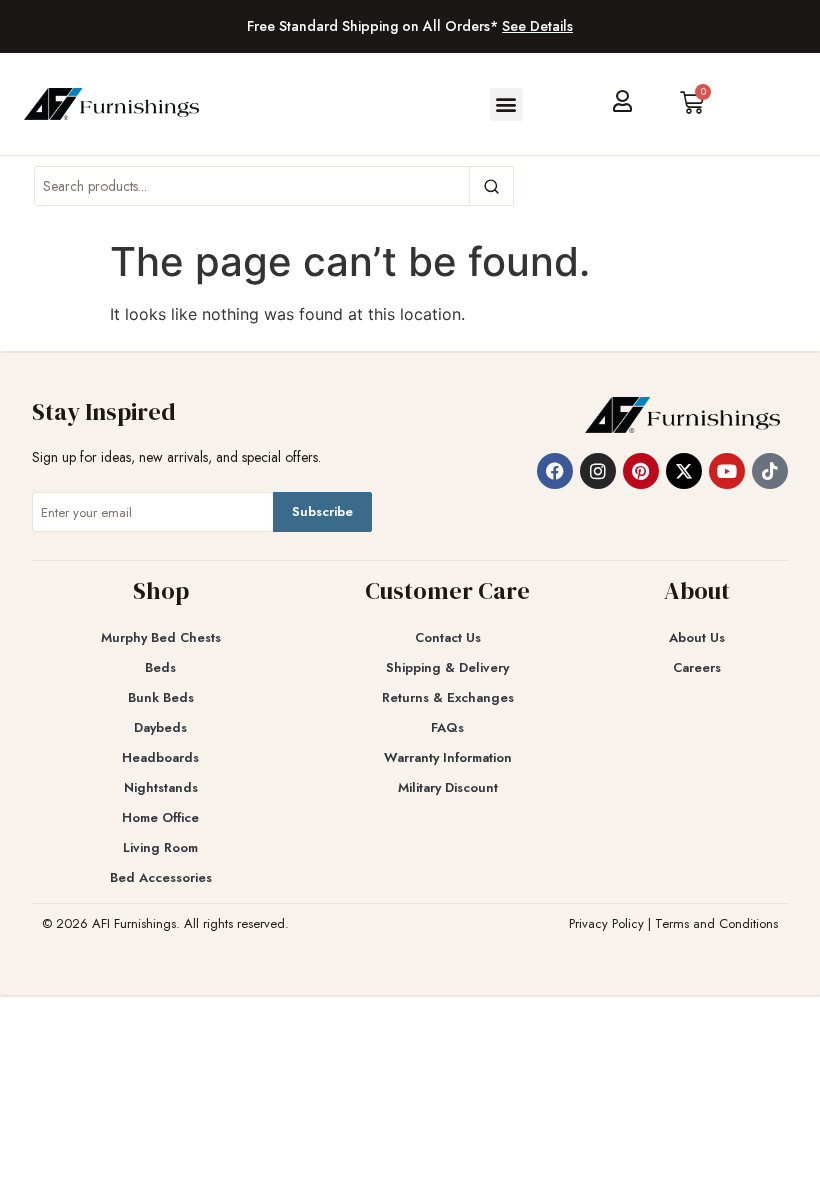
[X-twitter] (684, 471)
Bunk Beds (161, 697)
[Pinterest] (641, 471)
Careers (697, 667)
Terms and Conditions (716, 923)
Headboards (160, 757)
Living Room (160, 847)
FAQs (447, 727)
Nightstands (161, 787)
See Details (537, 26)
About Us (697, 637)
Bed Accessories (161, 877)
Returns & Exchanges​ (448, 697)
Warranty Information (448, 757)
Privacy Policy (606, 923)
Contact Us (448, 637)
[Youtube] (727, 471)
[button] (506, 104)
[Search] (491, 186)
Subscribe (322, 511)
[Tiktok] (770, 471)
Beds (160, 667)
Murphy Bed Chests (161, 637)
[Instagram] (598, 471)
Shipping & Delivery (447, 667)
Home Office (160, 817)
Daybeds (160, 727)
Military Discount (448, 787)
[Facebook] (555, 471)
